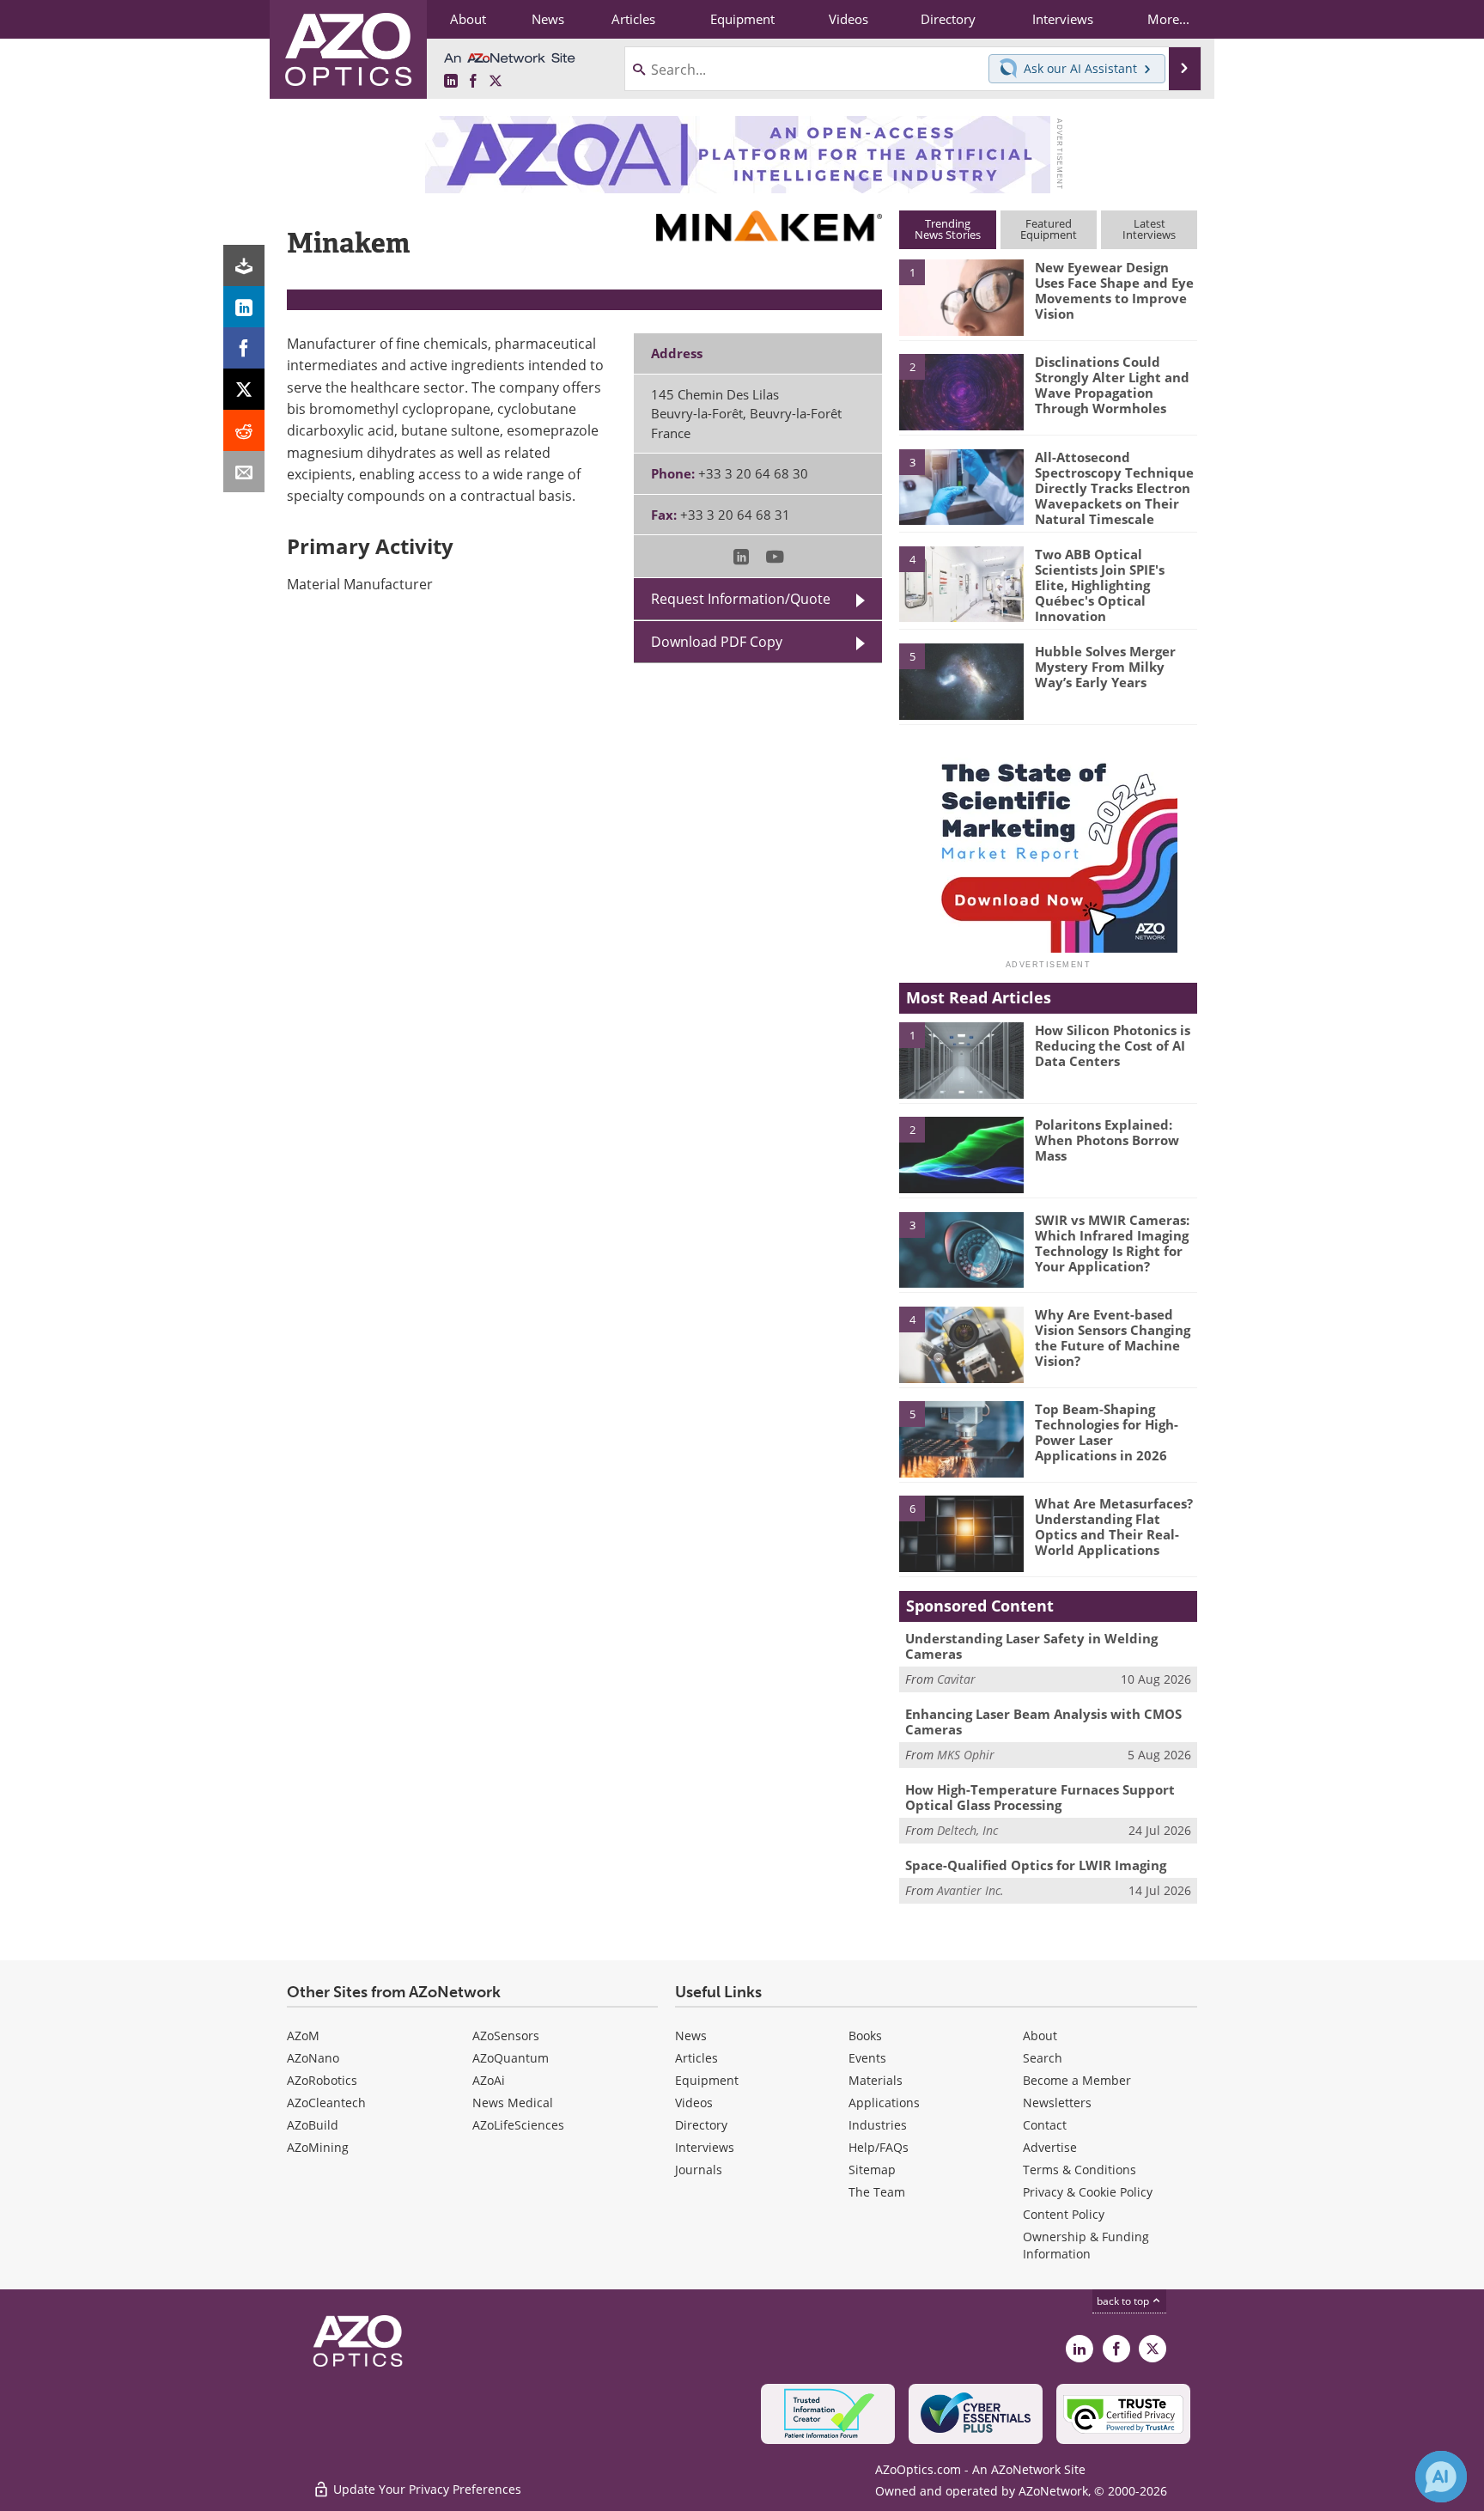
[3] (961, 485)
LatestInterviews (1149, 229)
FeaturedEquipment (1049, 229)
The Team (877, 2192)
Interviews (705, 2147)
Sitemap (872, 2170)
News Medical (513, 2103)
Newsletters (1057, 2103)
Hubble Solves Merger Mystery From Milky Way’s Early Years (1105, 667)
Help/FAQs (879, 2147)
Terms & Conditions (1080, 2170)
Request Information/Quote (741, 599)
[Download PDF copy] (244, 265)
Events (867, 2058)
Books (865, 2036)
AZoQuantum (511, 2058)
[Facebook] (244, 348)
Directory (701, 2125)
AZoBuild (313, 2125)
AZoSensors (506, 2036)
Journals (699, 2170)
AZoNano (313, 2058)
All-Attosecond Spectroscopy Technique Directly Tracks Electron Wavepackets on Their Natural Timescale (1114, 488)
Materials (876, 2080)
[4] (961, 583)
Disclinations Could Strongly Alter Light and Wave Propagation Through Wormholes (1112, 385)
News (691, 2036)
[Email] (244, 472)
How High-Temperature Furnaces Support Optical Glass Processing (1040, 1797)
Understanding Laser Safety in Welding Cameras (1031, 1646)
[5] (961, 680)
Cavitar (956, 1679)
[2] (961, 391)
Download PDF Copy (717, 642)
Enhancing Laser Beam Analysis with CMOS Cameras (1043, 1722)
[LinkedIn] (244, 307)
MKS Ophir (966, 1755)
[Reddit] (244, 430)
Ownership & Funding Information (1086, 2245)
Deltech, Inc (967, 1830)
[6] (961, 1533)
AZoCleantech (326, 2103)
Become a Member (1077, 2080)
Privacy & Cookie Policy (1088, 2192)
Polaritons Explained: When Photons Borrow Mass (1107, 1140)
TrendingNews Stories (948, 229)
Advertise (1050, 2147)
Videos (694, 2103)
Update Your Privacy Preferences (426, 2489)
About (1040, 2036)
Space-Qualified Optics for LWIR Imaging (1036, 1865)
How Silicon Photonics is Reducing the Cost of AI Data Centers (1113, 1045)
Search (1043, 2058)
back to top (1124, 2301)
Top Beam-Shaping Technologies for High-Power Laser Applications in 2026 (1107, 1432)
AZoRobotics (322, 2080)
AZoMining (318, 2147)
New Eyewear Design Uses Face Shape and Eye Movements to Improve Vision (1114, 290)
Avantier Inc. (970, 1890)
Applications (884, 2103)
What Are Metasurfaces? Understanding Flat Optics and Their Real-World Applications (1114, 1527)
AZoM (303, 2036)
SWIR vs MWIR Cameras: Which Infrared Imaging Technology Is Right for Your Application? (1112, 1243)
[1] (961, 296)
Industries (878, 2125)
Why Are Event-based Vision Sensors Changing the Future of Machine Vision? (1113, 1338)
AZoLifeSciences (518, 2125)
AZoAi (489, 2080)
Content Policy (1064, 2214)
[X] (244, 389)
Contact (1045, 2125)
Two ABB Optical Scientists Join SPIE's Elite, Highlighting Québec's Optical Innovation (1100, 585)
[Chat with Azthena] (1441, 2477)
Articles (696, 2058)
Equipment (707, 2080)
